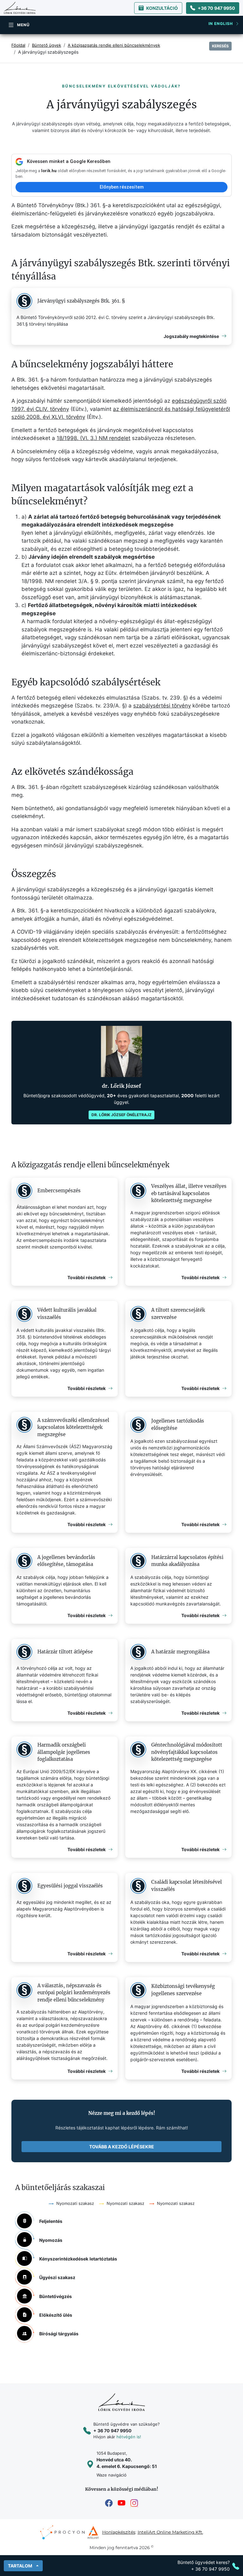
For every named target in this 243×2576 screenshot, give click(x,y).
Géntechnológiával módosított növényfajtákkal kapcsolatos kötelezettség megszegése (187, 1752)
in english (221, 24)
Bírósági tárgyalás (59, 2334)
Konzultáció (162, 8)
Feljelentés (51, 2221)
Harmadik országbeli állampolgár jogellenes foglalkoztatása (64, 1752)
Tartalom (20, 2566)
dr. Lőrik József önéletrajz (121, 1115)
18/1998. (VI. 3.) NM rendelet (93, 438)
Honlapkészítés (119, 2532)
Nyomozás (51, 2240)
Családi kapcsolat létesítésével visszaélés (187, 1886)
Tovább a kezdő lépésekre (122, 2147)
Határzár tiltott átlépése (65, 1652)
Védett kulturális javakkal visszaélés (67, 1314)
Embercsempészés (59, 1191)
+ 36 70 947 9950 (112, 2431)
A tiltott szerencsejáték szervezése (178, 1314)
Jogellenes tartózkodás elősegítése (178, 1424)
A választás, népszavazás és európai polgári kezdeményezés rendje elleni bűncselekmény (74, 1993)
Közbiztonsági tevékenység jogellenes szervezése (183, 1990)
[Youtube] (121, 2503)
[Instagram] (134, 2503)
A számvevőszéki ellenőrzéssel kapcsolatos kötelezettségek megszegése (73, 1427)
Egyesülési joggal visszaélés (70, 1886)
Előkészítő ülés (56, 2315)
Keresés (220, 46)
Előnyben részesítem (122, 187)
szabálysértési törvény (162, 706)
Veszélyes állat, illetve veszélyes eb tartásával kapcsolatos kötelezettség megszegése (189, 1193)
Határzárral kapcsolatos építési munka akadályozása (187, 1561)
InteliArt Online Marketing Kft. (170, 2532)
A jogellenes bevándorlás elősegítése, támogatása (66, 1561)
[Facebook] (109, 2503)
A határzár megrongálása (180, 1652)
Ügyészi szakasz (57, 2277)
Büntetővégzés (56, 2296)
